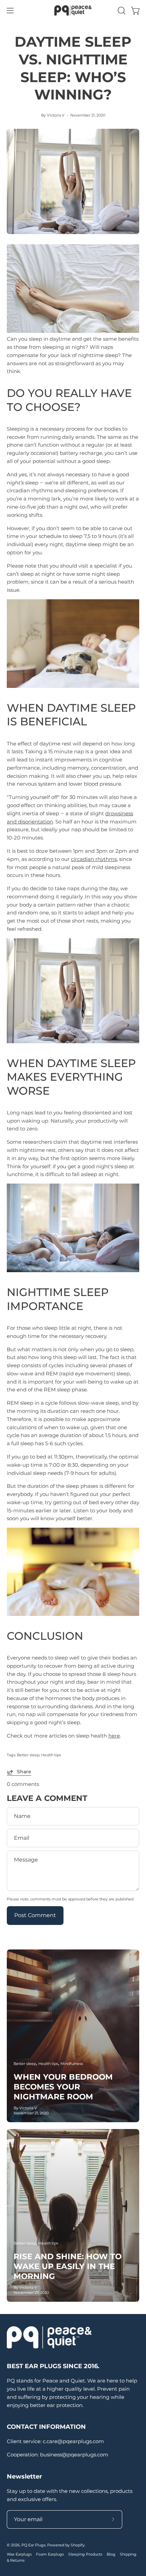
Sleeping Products (85, 2554)
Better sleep (28, 1755)
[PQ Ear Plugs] (73, 10)
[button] (121, 11)
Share (24, 1772)
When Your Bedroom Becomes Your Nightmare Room (63, 2087)
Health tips (51, 1755)
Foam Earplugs (50, 2554)
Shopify (78, 2545)
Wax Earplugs (19, 2554)
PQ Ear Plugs (33, 2545)
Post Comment (35, 1915)
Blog (111, 2554)
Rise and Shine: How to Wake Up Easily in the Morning (68, 2266)
